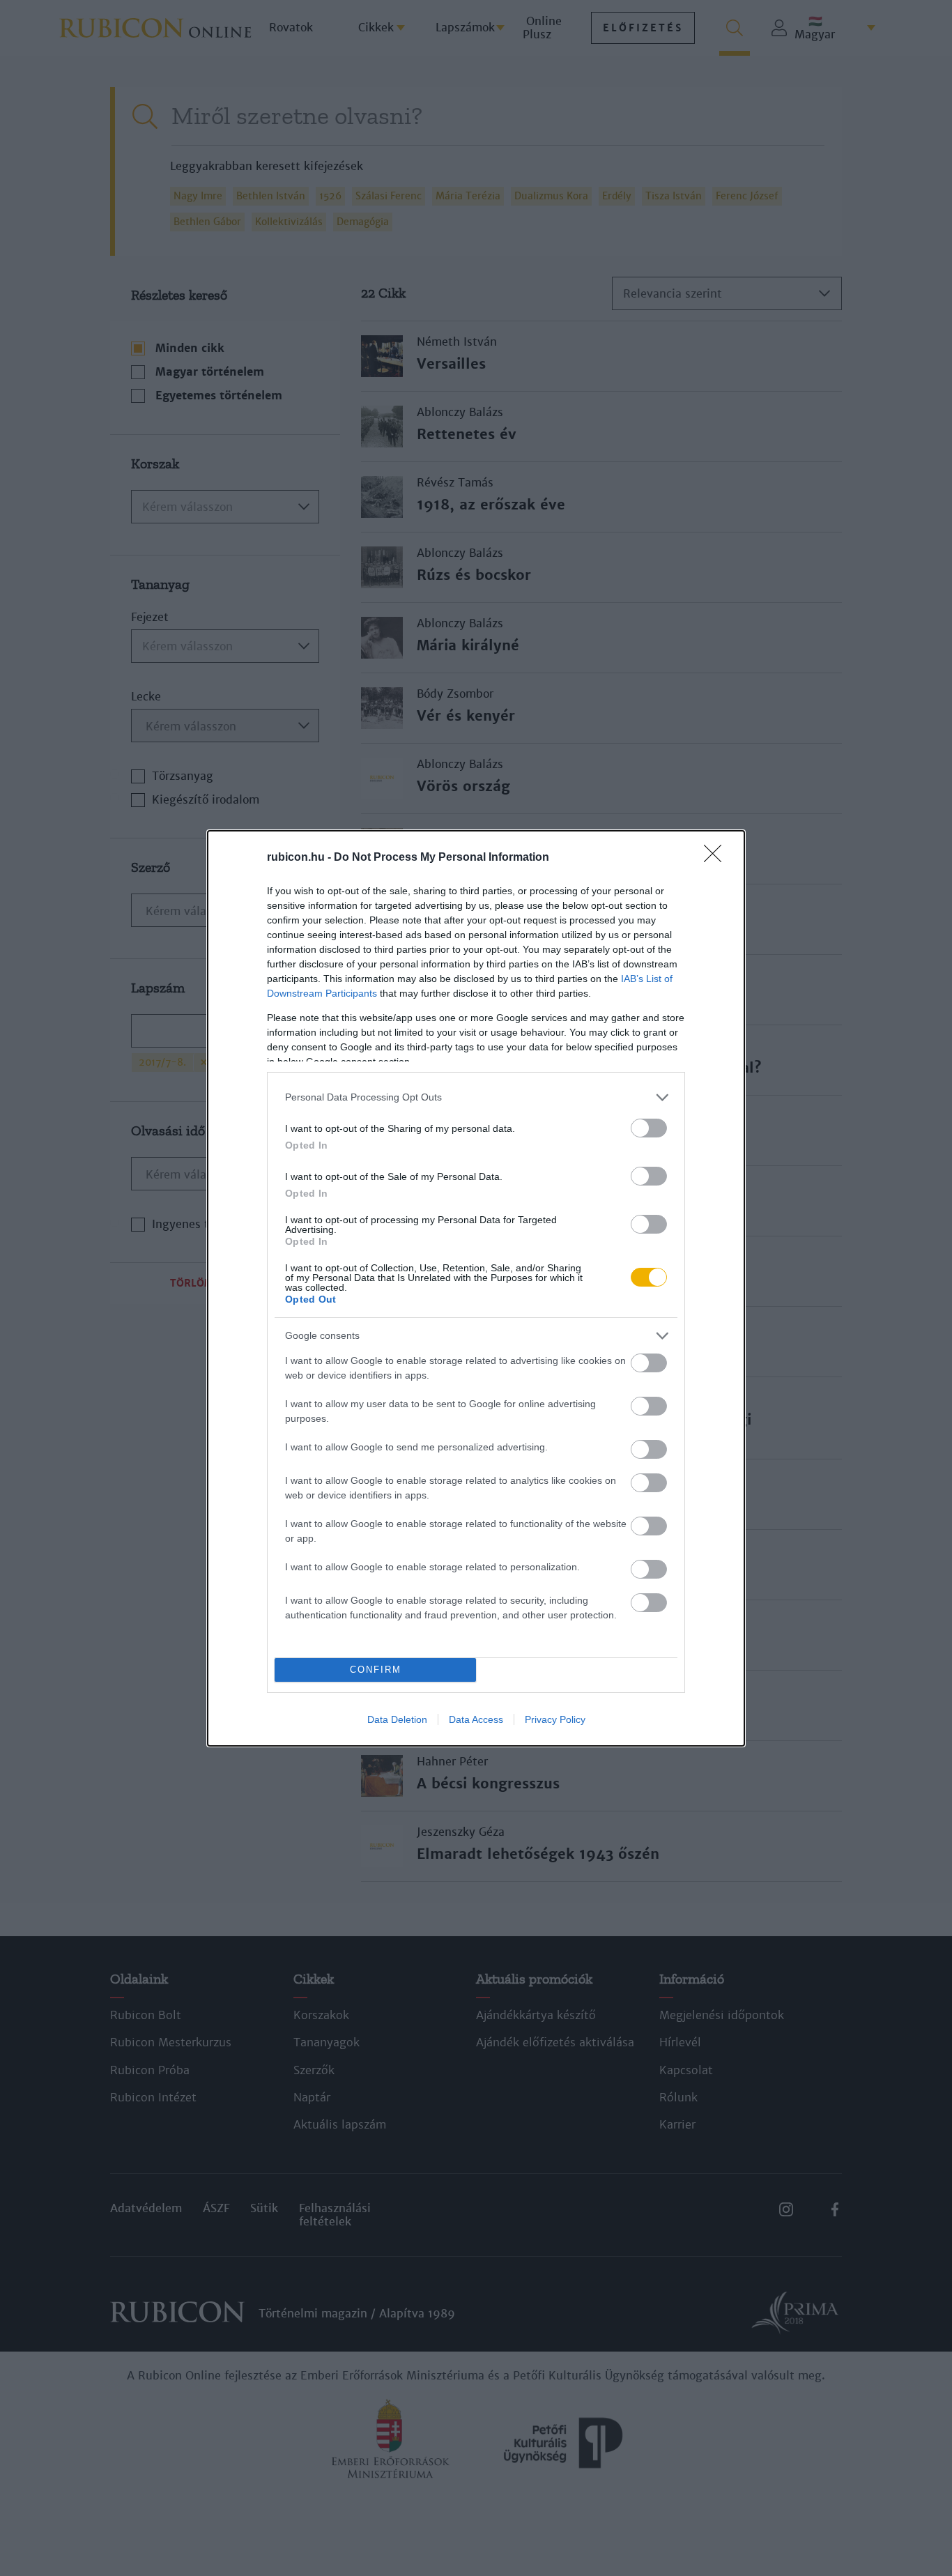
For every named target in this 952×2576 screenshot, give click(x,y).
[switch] (649, 1128)
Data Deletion (397, 1719)
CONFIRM (376, 1670)
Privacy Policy (555, 1719)
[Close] (717, 858)
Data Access (476, 1719)
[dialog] (476, 1288)
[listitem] (476, 1097)
